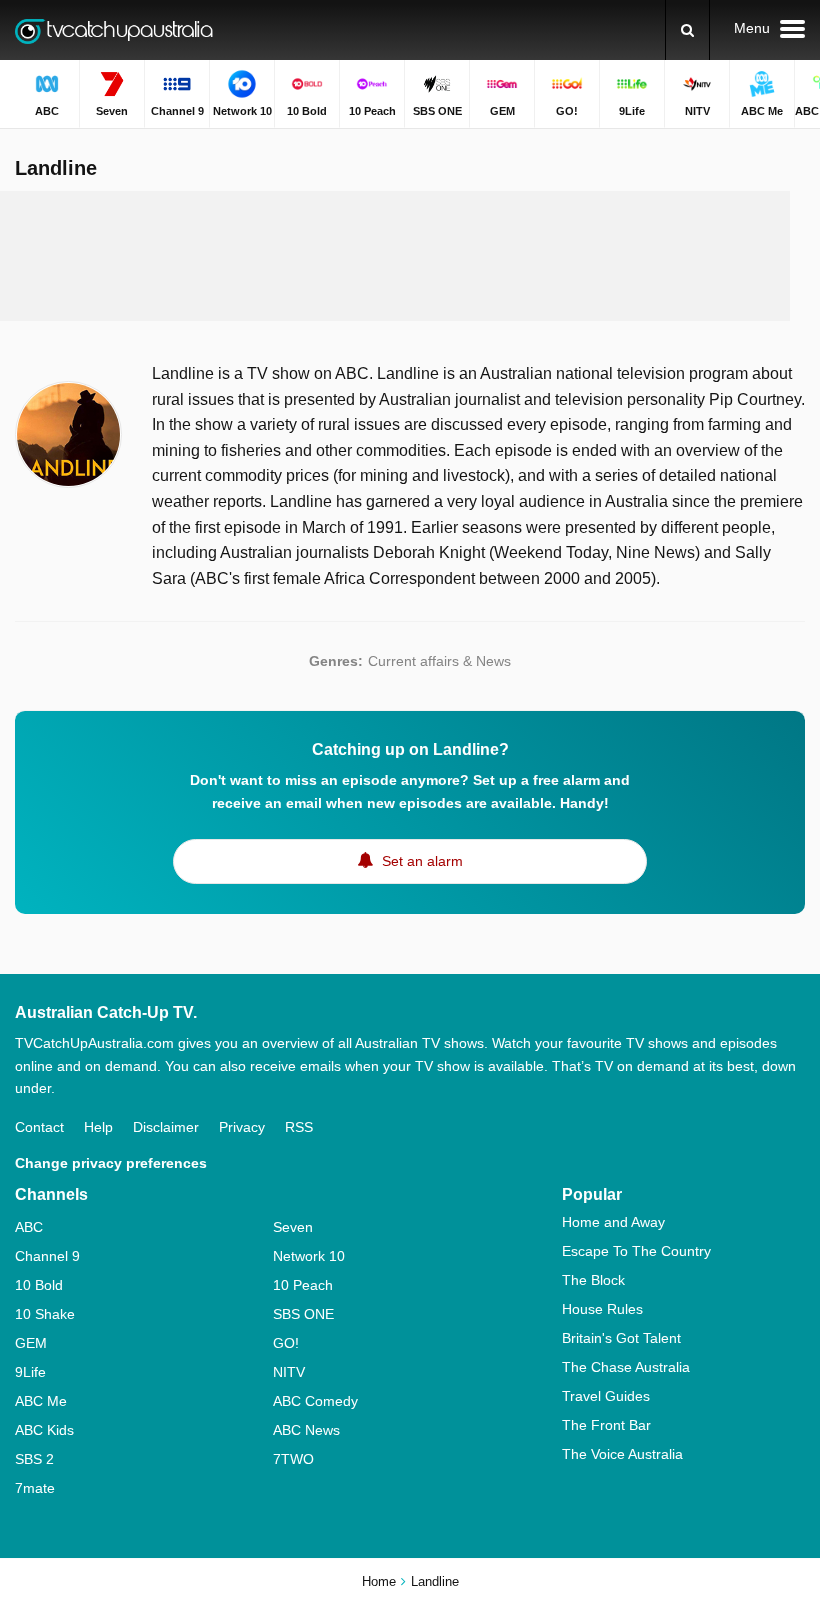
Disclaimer (166, 1127)
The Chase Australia (626, 1367)
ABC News (306, 1430)
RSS (299, 1127)
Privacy (242, 1127)
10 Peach (303, 1285)
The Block (593, 1280)
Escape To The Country (636, 1251)
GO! (286, 1343)
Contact (39, 1127)
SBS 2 (34, 1459)
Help (98, 1127)
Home (379, 1581)
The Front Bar (606, 1425)
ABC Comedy (315, 1401)
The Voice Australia (622, 1454)
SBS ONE (303, 1314)
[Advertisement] (395, 256)
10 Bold (39, 1285)
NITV (289, 1372)
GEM (31, 1343)
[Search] (687, 30)
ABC (29, 1227)
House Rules (602, 1309)
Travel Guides (606, 1396)
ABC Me (41, 1401)
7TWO (293, 1459)
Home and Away (613, 1222)
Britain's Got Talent (621, 1338)
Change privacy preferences (111, 1163)
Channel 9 (47, 1256)
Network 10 (309, 1256)
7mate (35, 1488)
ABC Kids (44, 1430)
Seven (293, 1227)
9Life (30, 1372)
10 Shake (45, 1314)
